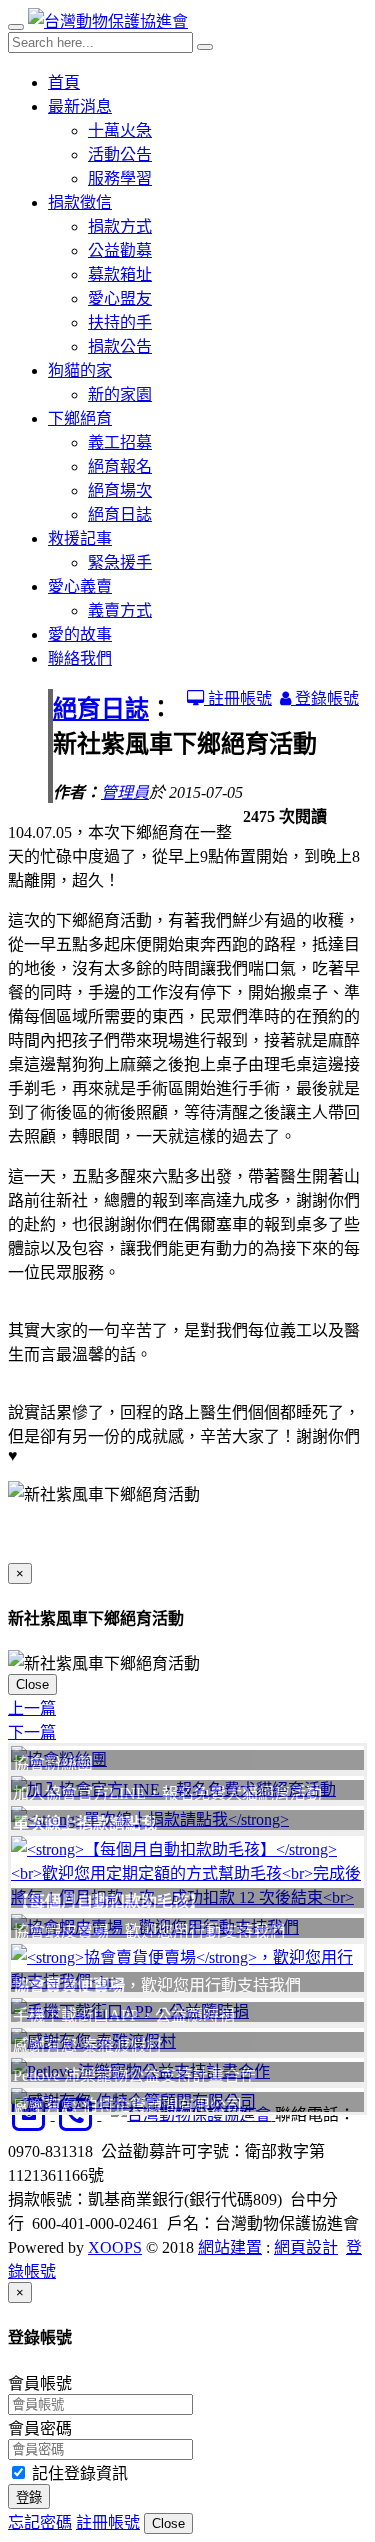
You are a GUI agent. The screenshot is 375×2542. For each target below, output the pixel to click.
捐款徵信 (80, 202)
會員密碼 (40, 2428)
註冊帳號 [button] (108, 2522)
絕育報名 (120, 466)
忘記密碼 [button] (40, 2522)
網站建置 (230, 2247)
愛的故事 (80, 634)
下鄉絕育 (80, 418)
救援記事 (80, 538)
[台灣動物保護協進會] (108, 21)
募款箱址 (120, 274)
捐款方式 (120, 226)
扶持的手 (120, 322)
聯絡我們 (80, 658)
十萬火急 (120, 130)
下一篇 (32, 1732)
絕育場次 (120, 490)
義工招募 (120, 442)
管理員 (125, 792)
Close (32, 1684)
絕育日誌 (120, 514)
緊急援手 (120, 562)
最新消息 (80, 106)
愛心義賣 (80, 586)
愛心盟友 (120, 298)
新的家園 (120, 394)
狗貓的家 (80, 370)
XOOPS (115, 2247)
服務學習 (120, 178)
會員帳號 (40, 2383)
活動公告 (120, 154)
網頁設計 (306, 2247)
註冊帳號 (238, 698)
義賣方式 (120, 610)
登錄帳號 (325, 698)
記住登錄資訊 (78, 2473)
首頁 (64, 82)
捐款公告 (120, 346)
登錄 (29, 2497)
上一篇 (32, 1708)
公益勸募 (120, 250)
